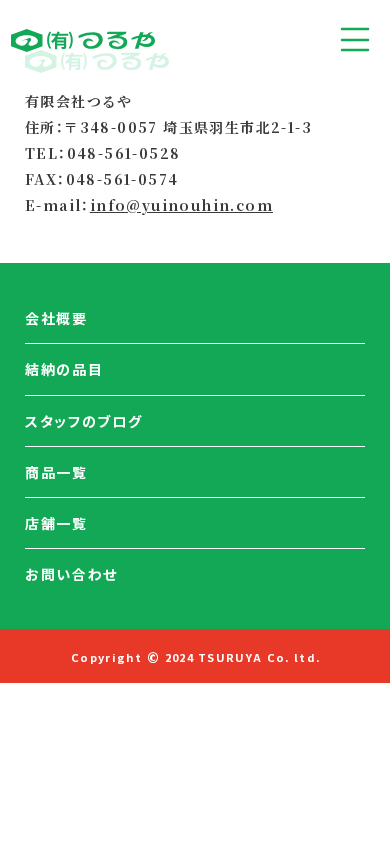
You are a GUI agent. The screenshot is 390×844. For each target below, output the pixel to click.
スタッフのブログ (83, 421)
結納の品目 (64, 369)
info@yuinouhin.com (181, 205)
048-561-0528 (124, 153)
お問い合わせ (71, 574)
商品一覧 (56, 472)
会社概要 (56, 318)
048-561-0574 (122, 179)
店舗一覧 (56, 523)
